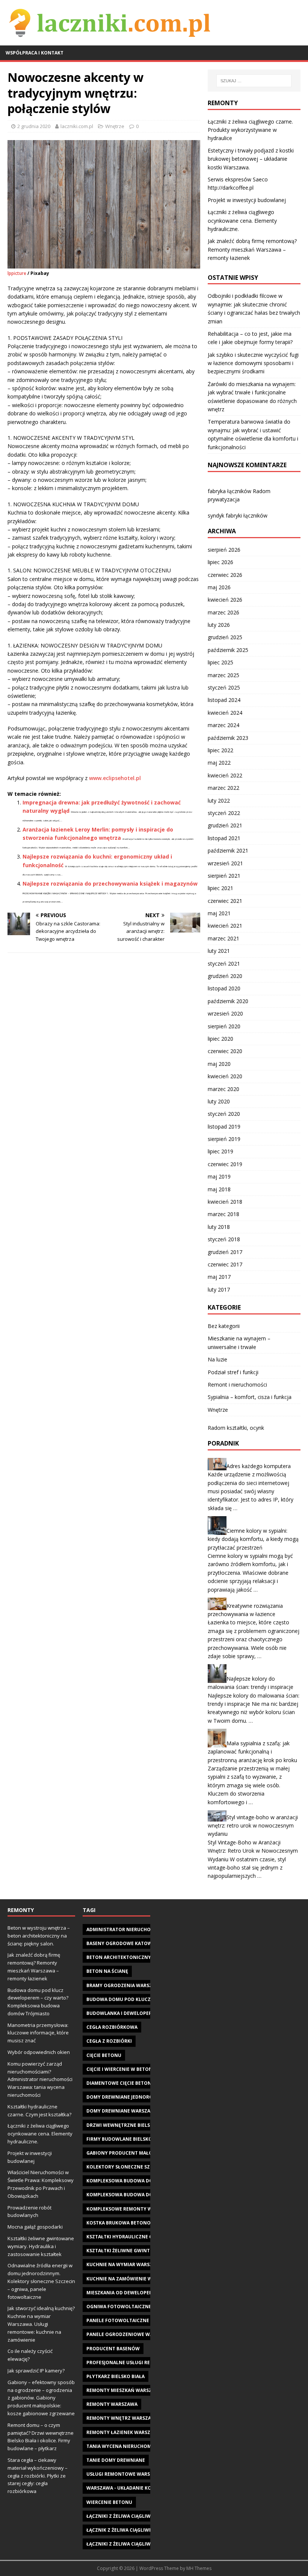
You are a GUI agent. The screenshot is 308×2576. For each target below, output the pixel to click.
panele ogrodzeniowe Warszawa (129, 2334)
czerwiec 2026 (225, 575)
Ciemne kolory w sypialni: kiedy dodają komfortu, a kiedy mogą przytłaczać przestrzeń (253, 1539)
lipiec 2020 (220, 1039)
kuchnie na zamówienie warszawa (130, 2279)
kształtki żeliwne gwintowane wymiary (139, 2251)
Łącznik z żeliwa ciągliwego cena (129, 2530)
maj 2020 (219, 1064)
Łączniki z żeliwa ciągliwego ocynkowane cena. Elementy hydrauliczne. (242, 220)
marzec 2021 (223, 938)
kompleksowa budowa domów (126, 2181)
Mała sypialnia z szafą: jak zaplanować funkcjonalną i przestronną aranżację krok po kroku (252, 1752)
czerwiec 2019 (225, 1164)
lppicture (17, 273)
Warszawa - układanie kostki (124, 2488)
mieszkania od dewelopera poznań (131, 2293)
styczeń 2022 (224, 813)
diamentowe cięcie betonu (121, 2083)
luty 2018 (219, 1227)
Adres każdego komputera (259, 1466)
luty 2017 (219, 1290)
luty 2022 (219, 801)
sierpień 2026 (224, 550)
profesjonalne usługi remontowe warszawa (145, 2362)
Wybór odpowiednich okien (39, 2052)
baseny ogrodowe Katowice (123, 1943)
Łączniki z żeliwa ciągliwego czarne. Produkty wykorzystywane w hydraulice (250, 130)
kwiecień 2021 (225, 926)
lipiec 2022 (220, 750)
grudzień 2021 (225, 825)
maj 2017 (219, 1277)
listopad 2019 (224, 1127)
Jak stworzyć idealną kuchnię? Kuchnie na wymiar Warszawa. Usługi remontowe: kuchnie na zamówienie (41, 2324)
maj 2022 (219, 763)
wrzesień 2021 (225, 863)
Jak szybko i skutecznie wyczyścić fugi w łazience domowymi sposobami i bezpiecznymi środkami (253, 363)
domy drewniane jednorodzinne (129, 2097)
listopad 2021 (224, 838)
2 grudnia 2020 (34, 126)
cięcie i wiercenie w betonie (122, 2069)
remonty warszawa (112, 2404)
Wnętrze (115, 126)
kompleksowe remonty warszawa (130, 2209)
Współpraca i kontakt (35, 53)
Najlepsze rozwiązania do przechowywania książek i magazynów (110, 884)
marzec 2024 (223, 725)
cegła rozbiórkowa (112, 2027)
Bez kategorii (224, 1326)
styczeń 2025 (224, 687)
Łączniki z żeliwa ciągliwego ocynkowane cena (148, 2516)
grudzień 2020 (225, 976)
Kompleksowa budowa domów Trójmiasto (141, 2195)
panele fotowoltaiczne (118, 2320)
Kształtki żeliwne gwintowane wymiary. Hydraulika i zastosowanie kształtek (41, 2246)
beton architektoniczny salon (127, 1957)
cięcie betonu (104, 2055)
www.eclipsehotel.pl (115, 778)
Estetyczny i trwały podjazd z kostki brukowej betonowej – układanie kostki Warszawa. (251, 159)
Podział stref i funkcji (233, 1372)
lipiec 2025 (220, 662)
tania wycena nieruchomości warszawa (138, 2446)
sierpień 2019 (224, 1139)
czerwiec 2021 (225, 901)
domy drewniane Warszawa (122, 2111)
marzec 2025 (223, 675)
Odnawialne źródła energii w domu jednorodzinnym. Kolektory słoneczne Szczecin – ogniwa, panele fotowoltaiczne (41, 2281)
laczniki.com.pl (77, 126)
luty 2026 (219, 625)
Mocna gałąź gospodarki (35, 2227)
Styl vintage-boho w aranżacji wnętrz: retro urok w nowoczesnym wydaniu (253, 1826)
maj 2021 (219, 913)
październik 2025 (228, 650)
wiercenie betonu (109, 2502)
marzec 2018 (223, 1214)
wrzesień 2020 (225, 1013)
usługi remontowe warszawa (125, 2474)
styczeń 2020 (224, 1114)
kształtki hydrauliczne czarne (127, 2237)
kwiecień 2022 (225, 775)
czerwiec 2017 (225, 1264)
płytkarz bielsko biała (115, 2376)
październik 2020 (228, 1001)
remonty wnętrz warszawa (122, 2418)
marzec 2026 (223, 612)
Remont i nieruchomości (237, 1385)
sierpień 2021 (224, 876)
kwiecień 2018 (225, 1202)
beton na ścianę (107, 1971)
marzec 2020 (223, 1089)
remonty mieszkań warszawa (124, 2390)
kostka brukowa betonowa (122, 2223)
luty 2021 (219, 951)
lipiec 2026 (220, 562)
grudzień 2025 (225, 637)
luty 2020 (219, 1101)
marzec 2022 (223, 788)
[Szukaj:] (254, 81)
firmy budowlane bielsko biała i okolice (138, 2139)
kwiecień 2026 (225, 600)
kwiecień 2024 (225, 713)
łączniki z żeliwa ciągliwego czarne (133, 2544)
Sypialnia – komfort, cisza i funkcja (250, 1397)
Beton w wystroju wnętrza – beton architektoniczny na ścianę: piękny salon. (39, 1936)
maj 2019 (219, 1176)
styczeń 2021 (224, 964)
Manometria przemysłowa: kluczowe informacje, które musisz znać (38, 2033)
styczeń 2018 (224, 1239)
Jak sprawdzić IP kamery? (36, 2371)
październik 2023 (228, 738)
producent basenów (113, 2349)
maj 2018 (219, 1189)
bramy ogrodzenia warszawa (125, 1985)
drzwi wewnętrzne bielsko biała (129, 2125)
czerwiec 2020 (225, 1051)
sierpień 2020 (224, 1026)
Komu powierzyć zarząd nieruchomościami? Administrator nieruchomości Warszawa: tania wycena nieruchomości (40, 2079)
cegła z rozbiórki (109, 2041)
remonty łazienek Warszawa (124, 2432)
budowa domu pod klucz (119, 1999)
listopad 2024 (224, 700)
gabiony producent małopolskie (129, 2153)
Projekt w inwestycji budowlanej (247, 200)
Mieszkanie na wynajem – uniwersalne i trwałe (239, 1342)
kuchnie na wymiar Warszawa (125, 2264)
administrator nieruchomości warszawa (140, 1929)
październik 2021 (228, 850)
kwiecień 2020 (225, 1076)
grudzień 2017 (225, 1252)
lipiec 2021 (220, 888)
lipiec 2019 (220, 1151)
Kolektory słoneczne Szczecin (127, 2167)
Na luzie (217, 1359)
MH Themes (199, 2568)
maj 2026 (219, 587)
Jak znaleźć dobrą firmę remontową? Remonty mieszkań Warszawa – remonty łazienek (252, 249)
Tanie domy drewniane (116, 2460)
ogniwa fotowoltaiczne (119, 2307)
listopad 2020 (224, 988)
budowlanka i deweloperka (122, 2013)
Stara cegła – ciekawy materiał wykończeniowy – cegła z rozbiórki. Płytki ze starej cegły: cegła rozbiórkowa (38, 2476)
